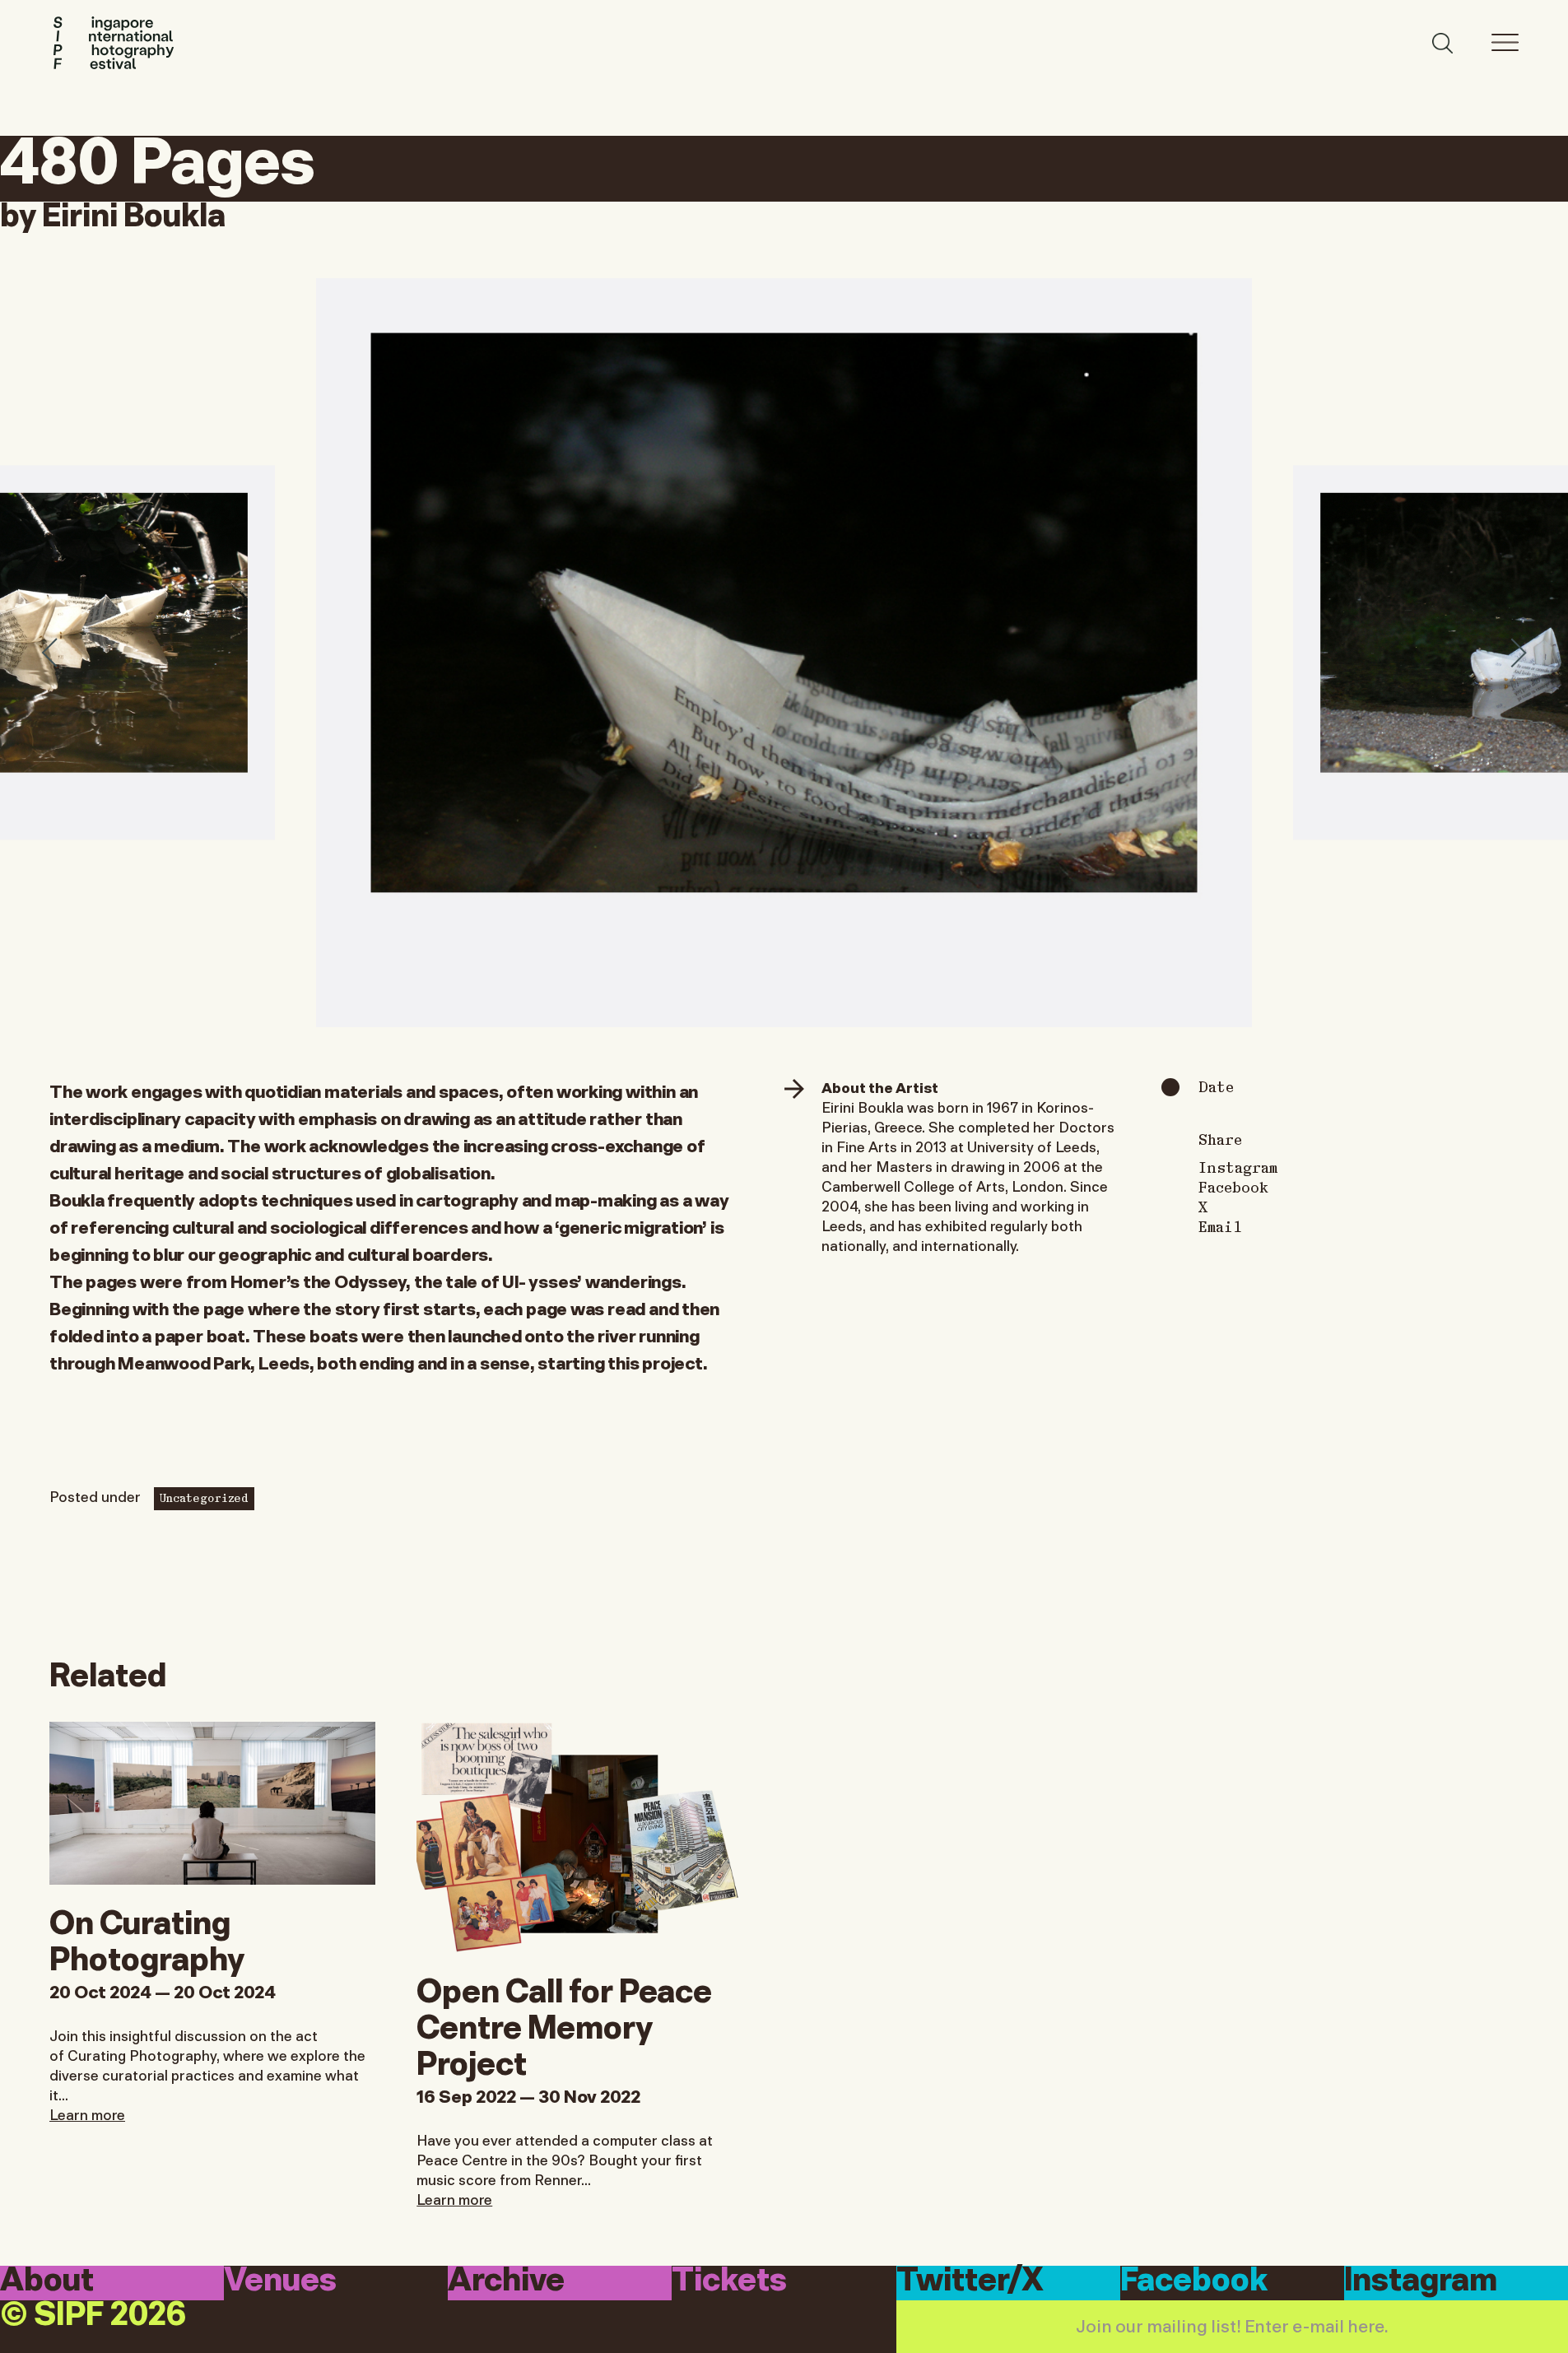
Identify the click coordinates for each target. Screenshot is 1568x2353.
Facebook (1233, 1187)
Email (1220, 1226)
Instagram (1238, 1167)
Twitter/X (970, 2282)
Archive (506, 2282)
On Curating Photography (147, 1937)
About (47, 2282)
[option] (784, 653)
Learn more (87, 2114)
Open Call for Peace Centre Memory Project (564, 2024)
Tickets (729, 2282)
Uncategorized (204, 1497)
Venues (280, 2282)
